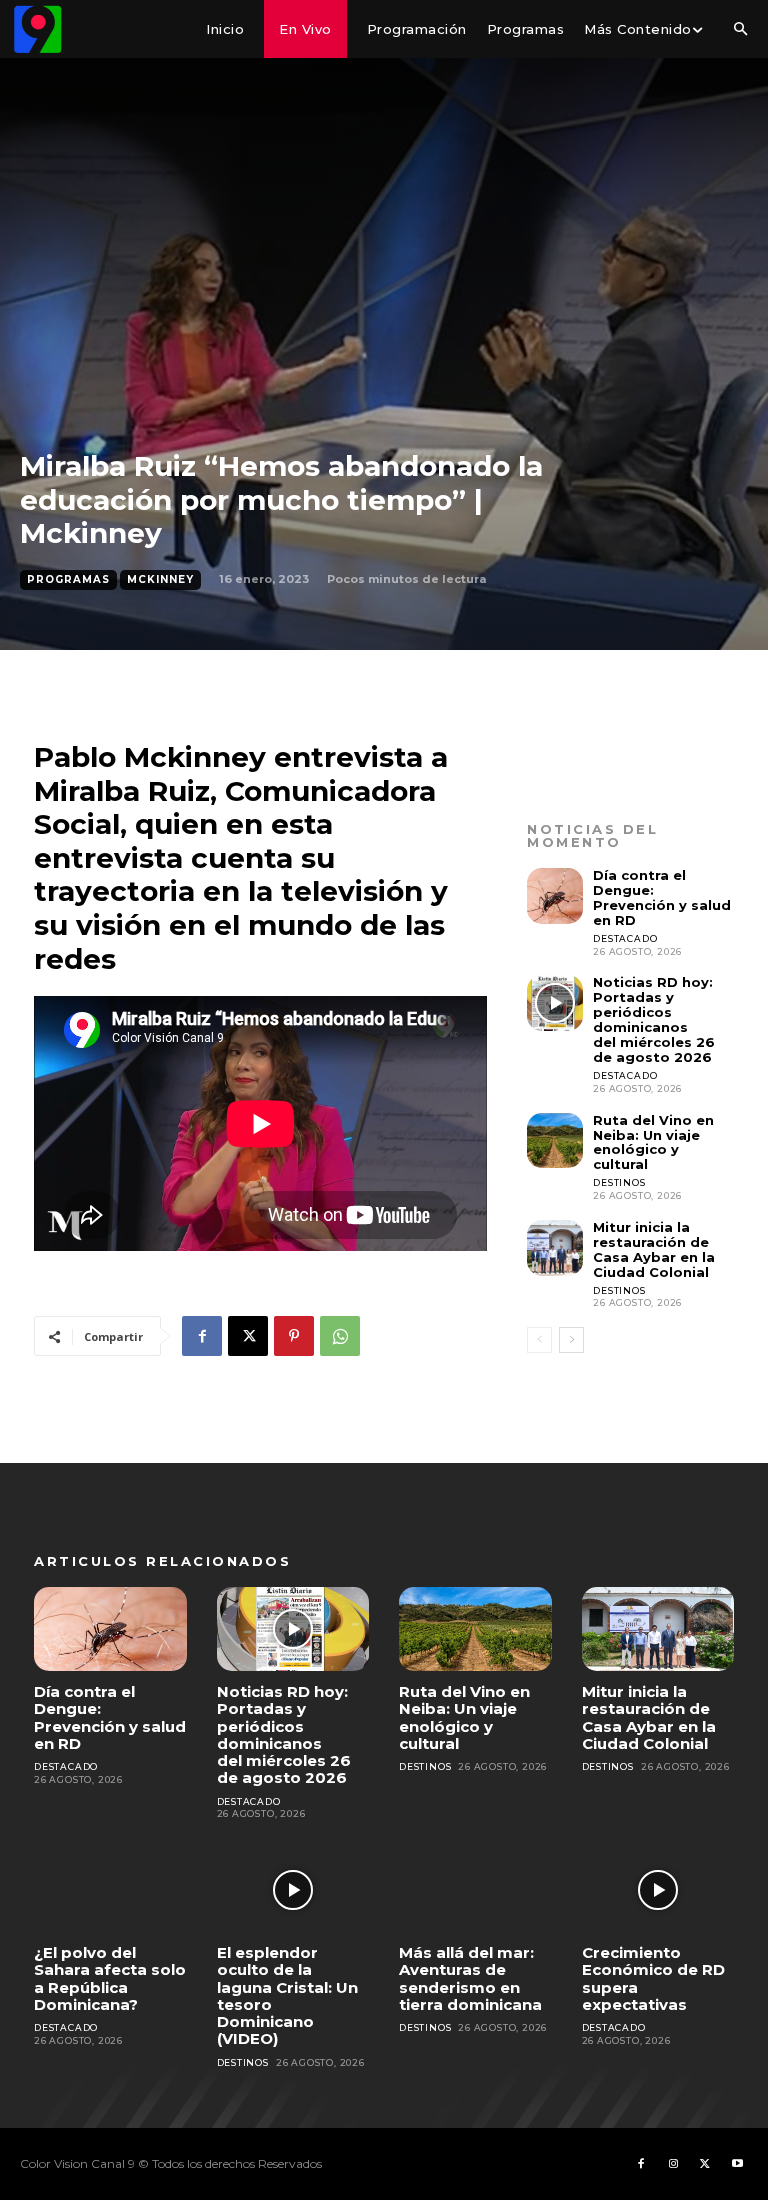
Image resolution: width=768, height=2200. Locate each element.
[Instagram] (673, 2164)
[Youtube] (737, 2164)
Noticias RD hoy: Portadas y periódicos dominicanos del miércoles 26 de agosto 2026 (654, 1019)
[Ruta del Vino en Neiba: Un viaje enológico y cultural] (555, 1141)
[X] (248, 1336)
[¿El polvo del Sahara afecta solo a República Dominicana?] (110, 1890)
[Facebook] (202, 1336)
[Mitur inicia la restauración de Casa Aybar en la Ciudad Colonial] (555, 1248)
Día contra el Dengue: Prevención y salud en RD (662, 897)
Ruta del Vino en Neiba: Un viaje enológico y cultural (653, 1142)
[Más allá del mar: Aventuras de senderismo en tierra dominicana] (475, 1890)
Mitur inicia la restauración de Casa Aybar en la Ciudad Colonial (654, 1249)
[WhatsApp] (340, 1336)
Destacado (625, 938)
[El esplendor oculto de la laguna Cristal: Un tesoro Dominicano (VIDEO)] (293, 1890)
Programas (68, 579)
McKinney (160, 579)
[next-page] (571, 1340)
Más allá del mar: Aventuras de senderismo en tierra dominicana (470, 1978)
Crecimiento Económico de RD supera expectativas (653, 1978)
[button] (740, 30)
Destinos (619, 1182)
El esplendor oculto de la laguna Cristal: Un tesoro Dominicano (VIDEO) (287, 1995)
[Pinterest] (294, 1336)
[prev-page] (539, 1340)
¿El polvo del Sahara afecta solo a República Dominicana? (110, 1978)
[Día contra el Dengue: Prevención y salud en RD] (555, 896)
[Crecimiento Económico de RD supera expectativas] (658, 1890)
